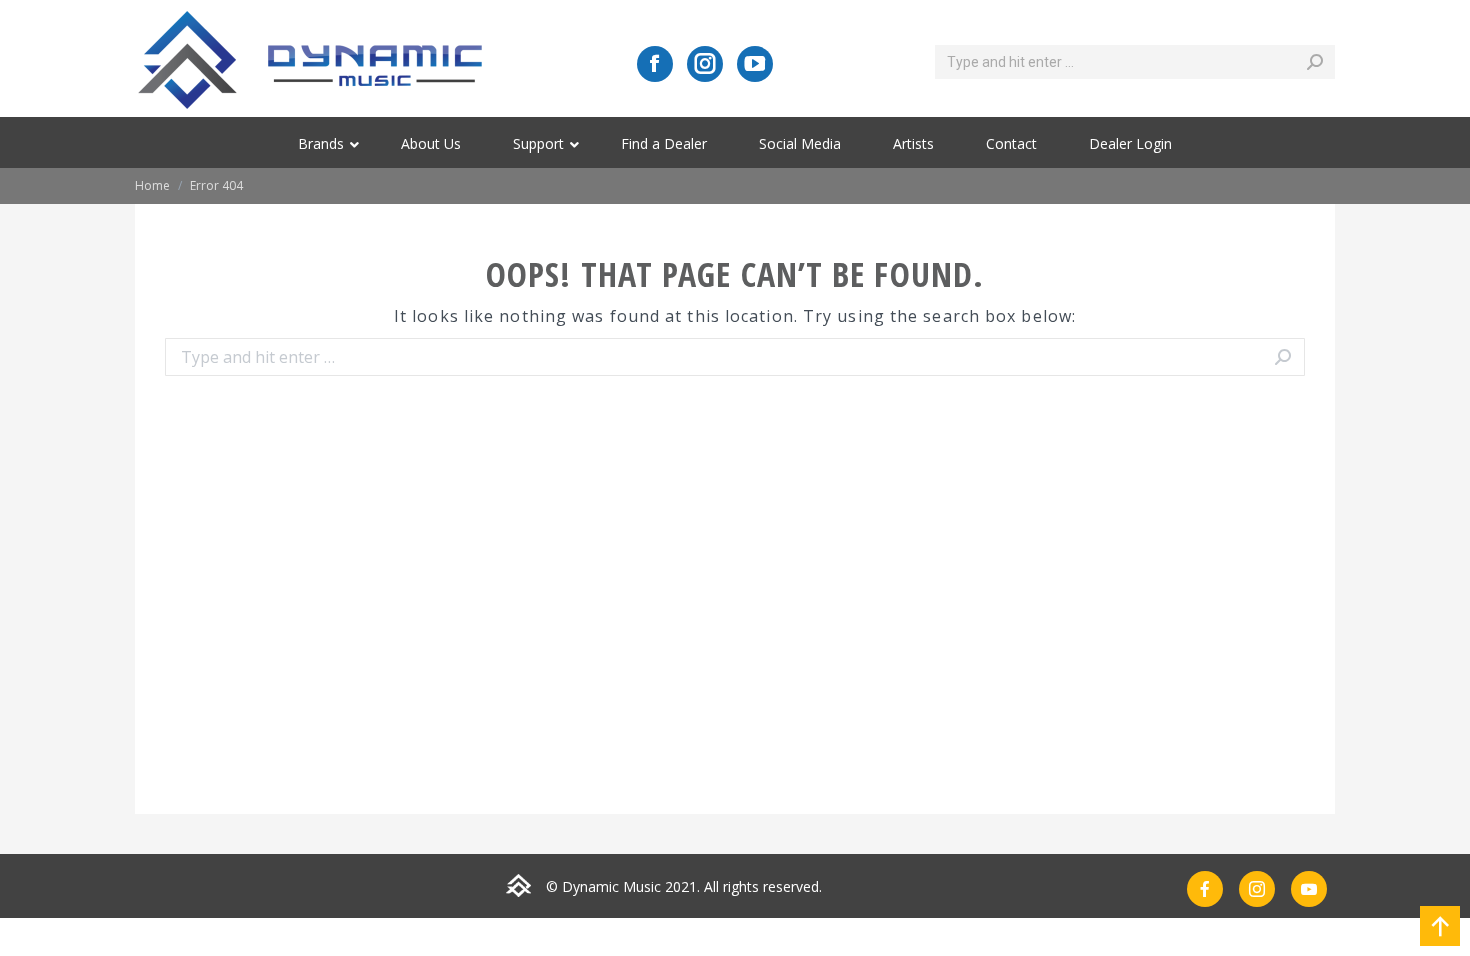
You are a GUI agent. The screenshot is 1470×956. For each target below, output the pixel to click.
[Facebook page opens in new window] (655, 64)
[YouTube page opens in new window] (755, 64)
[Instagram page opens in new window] (705, 64)
